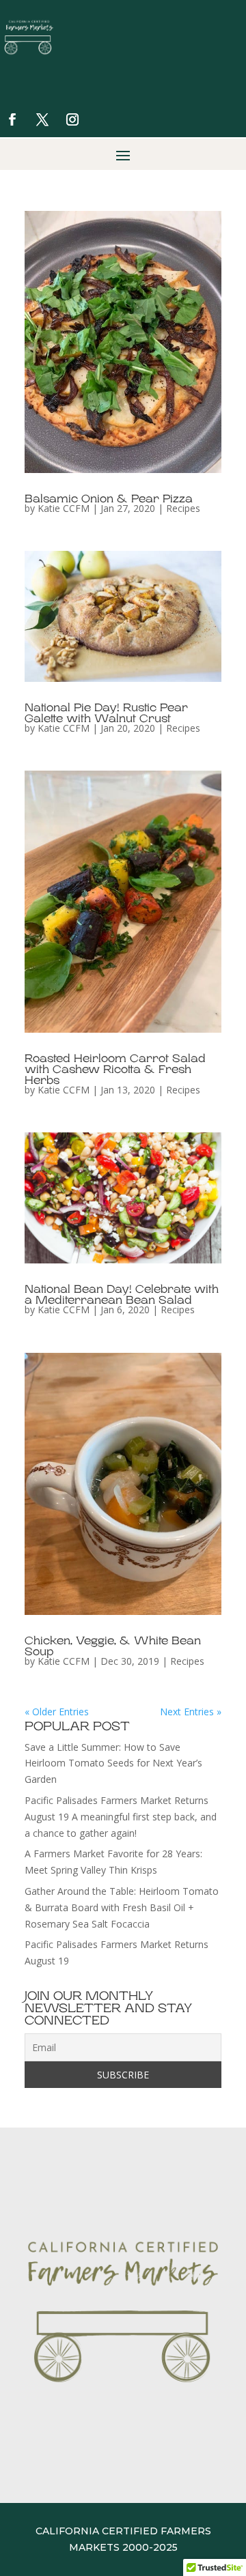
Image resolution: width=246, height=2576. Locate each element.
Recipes (183, 508)
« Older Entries (57, 1712)
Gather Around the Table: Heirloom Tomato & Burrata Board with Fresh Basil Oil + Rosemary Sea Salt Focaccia (122, 1907)
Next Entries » (191, 1712)
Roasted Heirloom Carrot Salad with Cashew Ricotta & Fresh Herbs (115, 1070)
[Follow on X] (42, 119)
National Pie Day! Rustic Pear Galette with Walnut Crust (106, 713)
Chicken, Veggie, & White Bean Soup (113, 1646)
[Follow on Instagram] (72, 119)
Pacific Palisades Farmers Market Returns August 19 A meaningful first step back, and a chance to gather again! (121, 1817)
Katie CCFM (64, 508)
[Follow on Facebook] (12, 119)
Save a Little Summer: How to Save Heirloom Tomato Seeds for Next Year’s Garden (113, 1763)
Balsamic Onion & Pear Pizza (109, 499)
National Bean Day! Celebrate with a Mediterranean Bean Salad (122, 1295)
